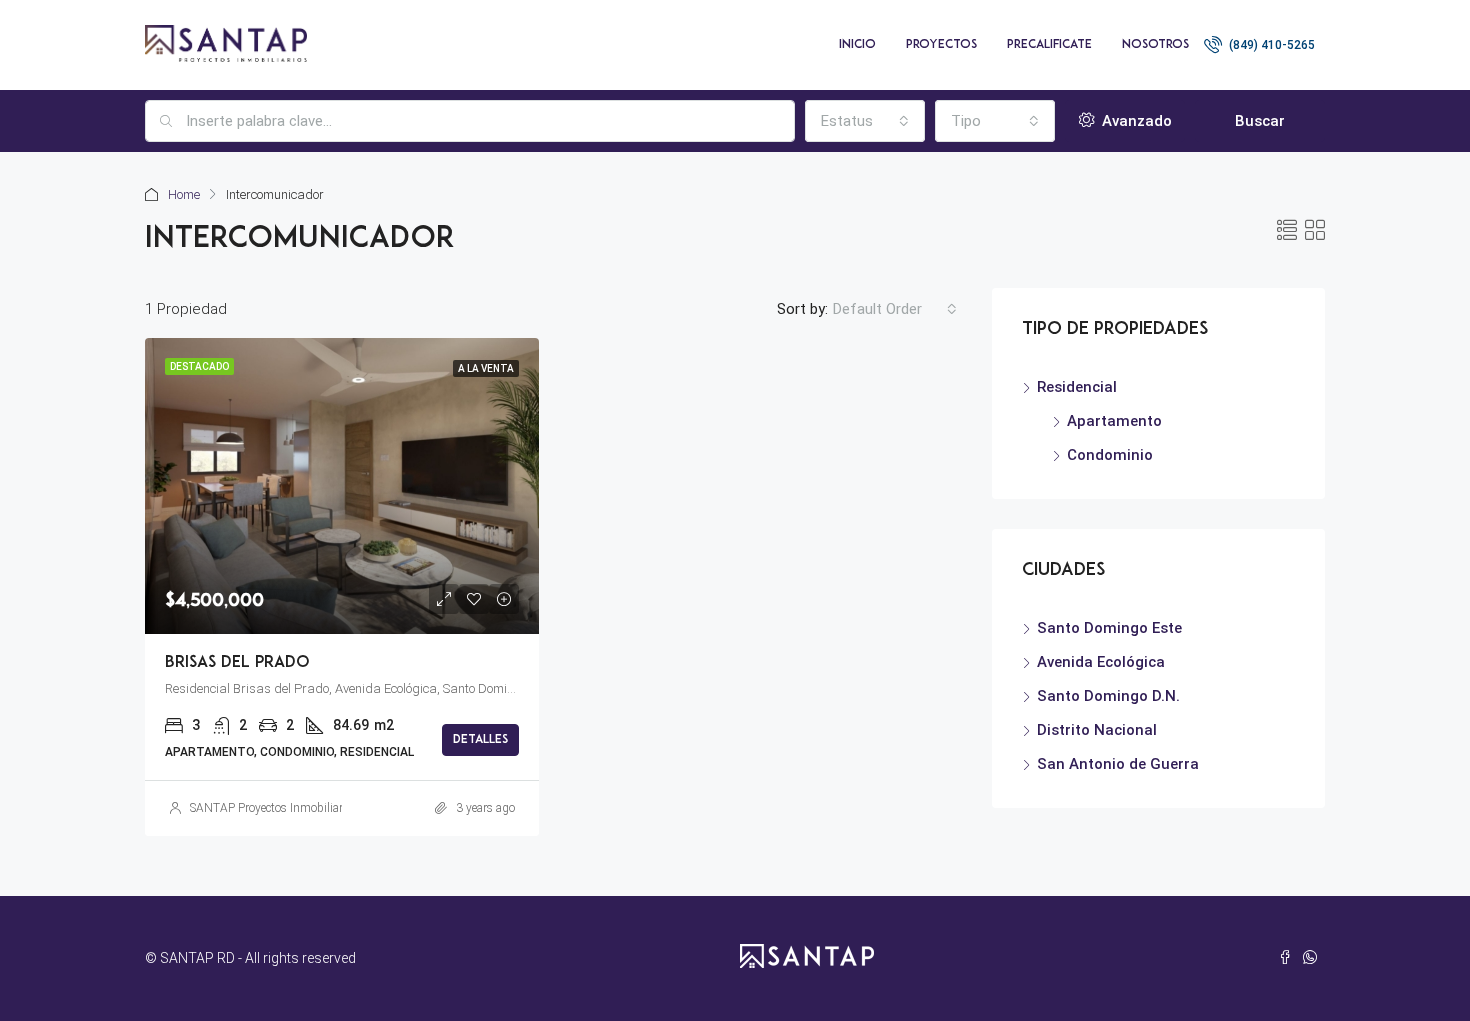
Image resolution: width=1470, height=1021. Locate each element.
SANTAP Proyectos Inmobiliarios (274, 808)
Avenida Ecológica (1101, 662)
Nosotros (1155, 45)
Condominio (1110, 455)
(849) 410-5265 (1270, 45)
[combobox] (865, 121)
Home (184, 194)
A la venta (486, 368)
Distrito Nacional (1097, 730)
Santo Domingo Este (1109, 628)
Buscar (1260, 121)
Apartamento (1114, 421)
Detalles (480, 740)
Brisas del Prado (237, 663)
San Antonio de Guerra (1118, 764)
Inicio (857, 45)
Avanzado (1135, 121)
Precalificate (1049, 45)
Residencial (1077, 387)
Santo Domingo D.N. (1108, 696)
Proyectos (941, 45)
